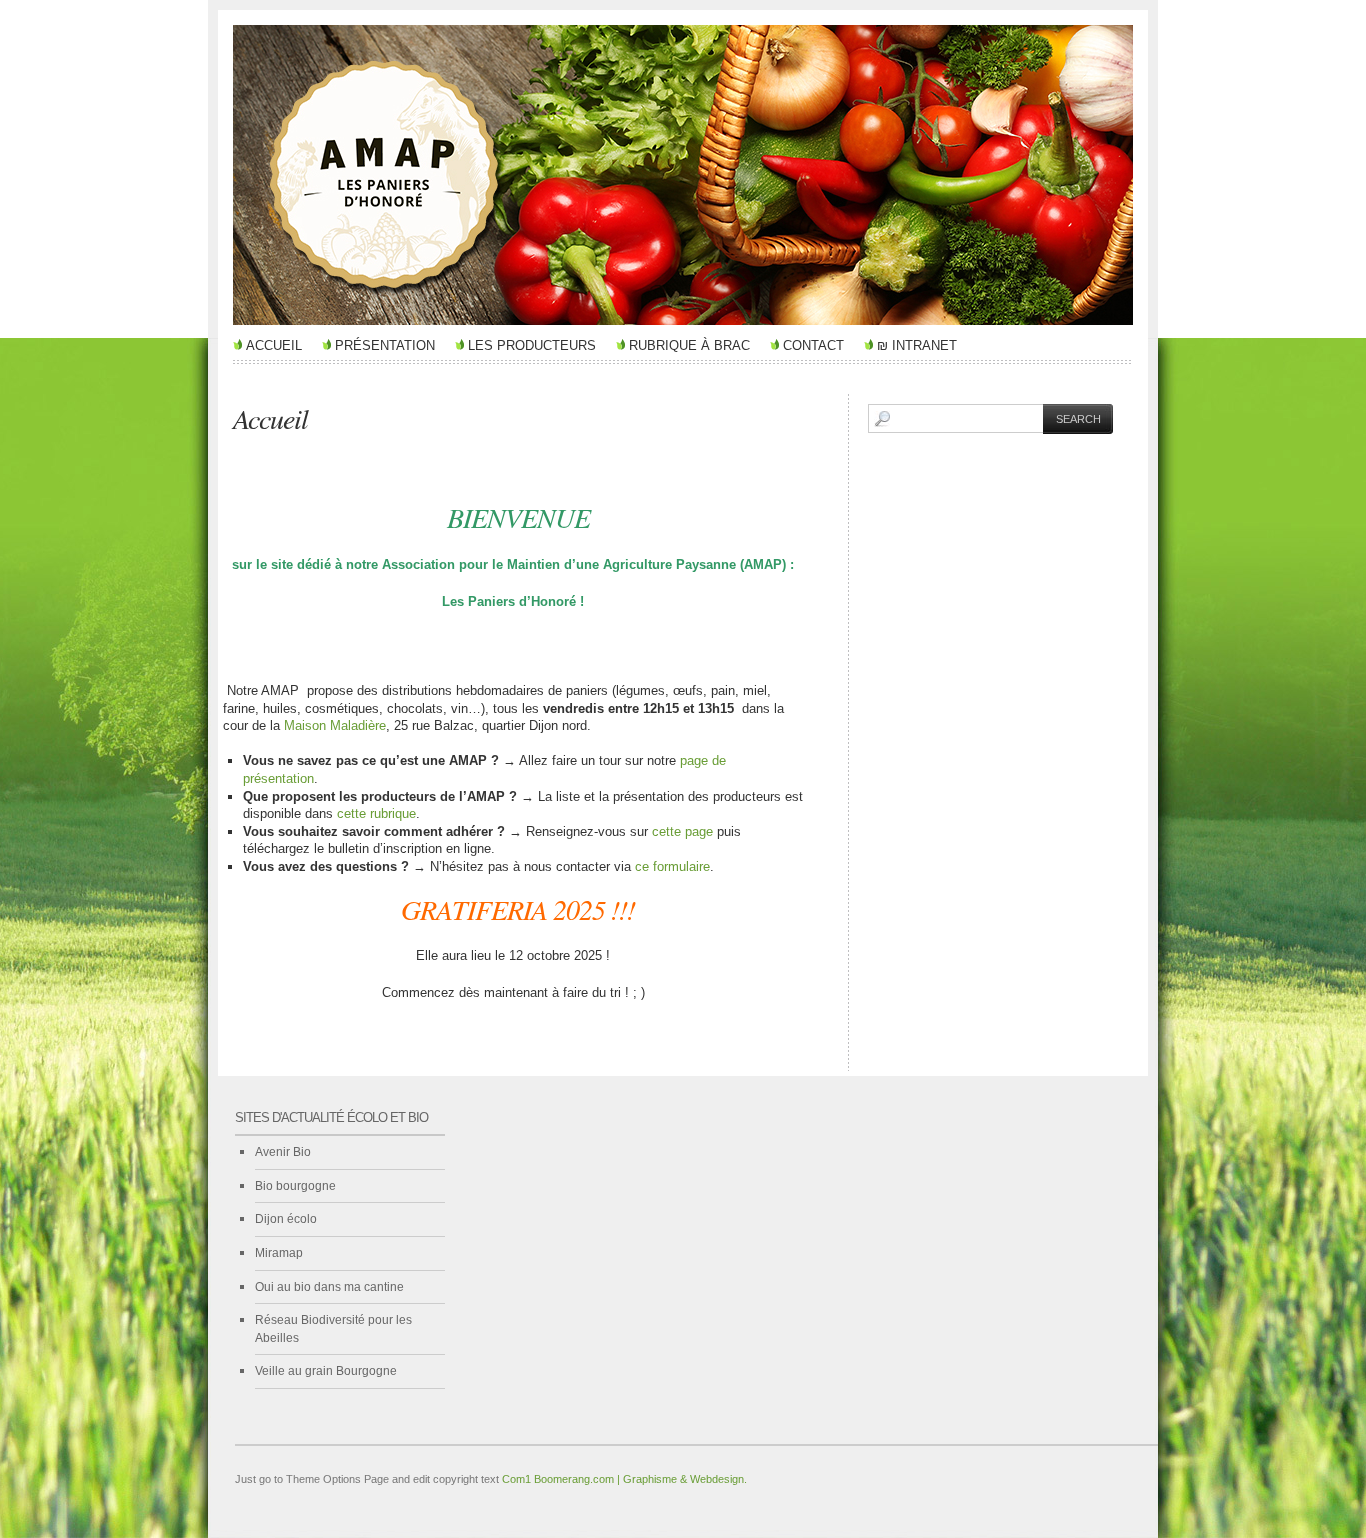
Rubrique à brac (689, 345)
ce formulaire (672, 866)
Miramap (279, 1253)
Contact (813, 345)
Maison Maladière (335, 725)
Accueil (274, 345)
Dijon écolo (286, 1219)
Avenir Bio (283, 1152)
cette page (682, 831)
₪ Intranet (917, 345)
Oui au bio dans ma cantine (329, 1287)
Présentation (385, 345)
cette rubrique (376, 813)
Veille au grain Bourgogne (326, 1371)
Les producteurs (532, 345)
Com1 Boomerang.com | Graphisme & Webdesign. (624, 1479)
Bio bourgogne (295, 1186)
